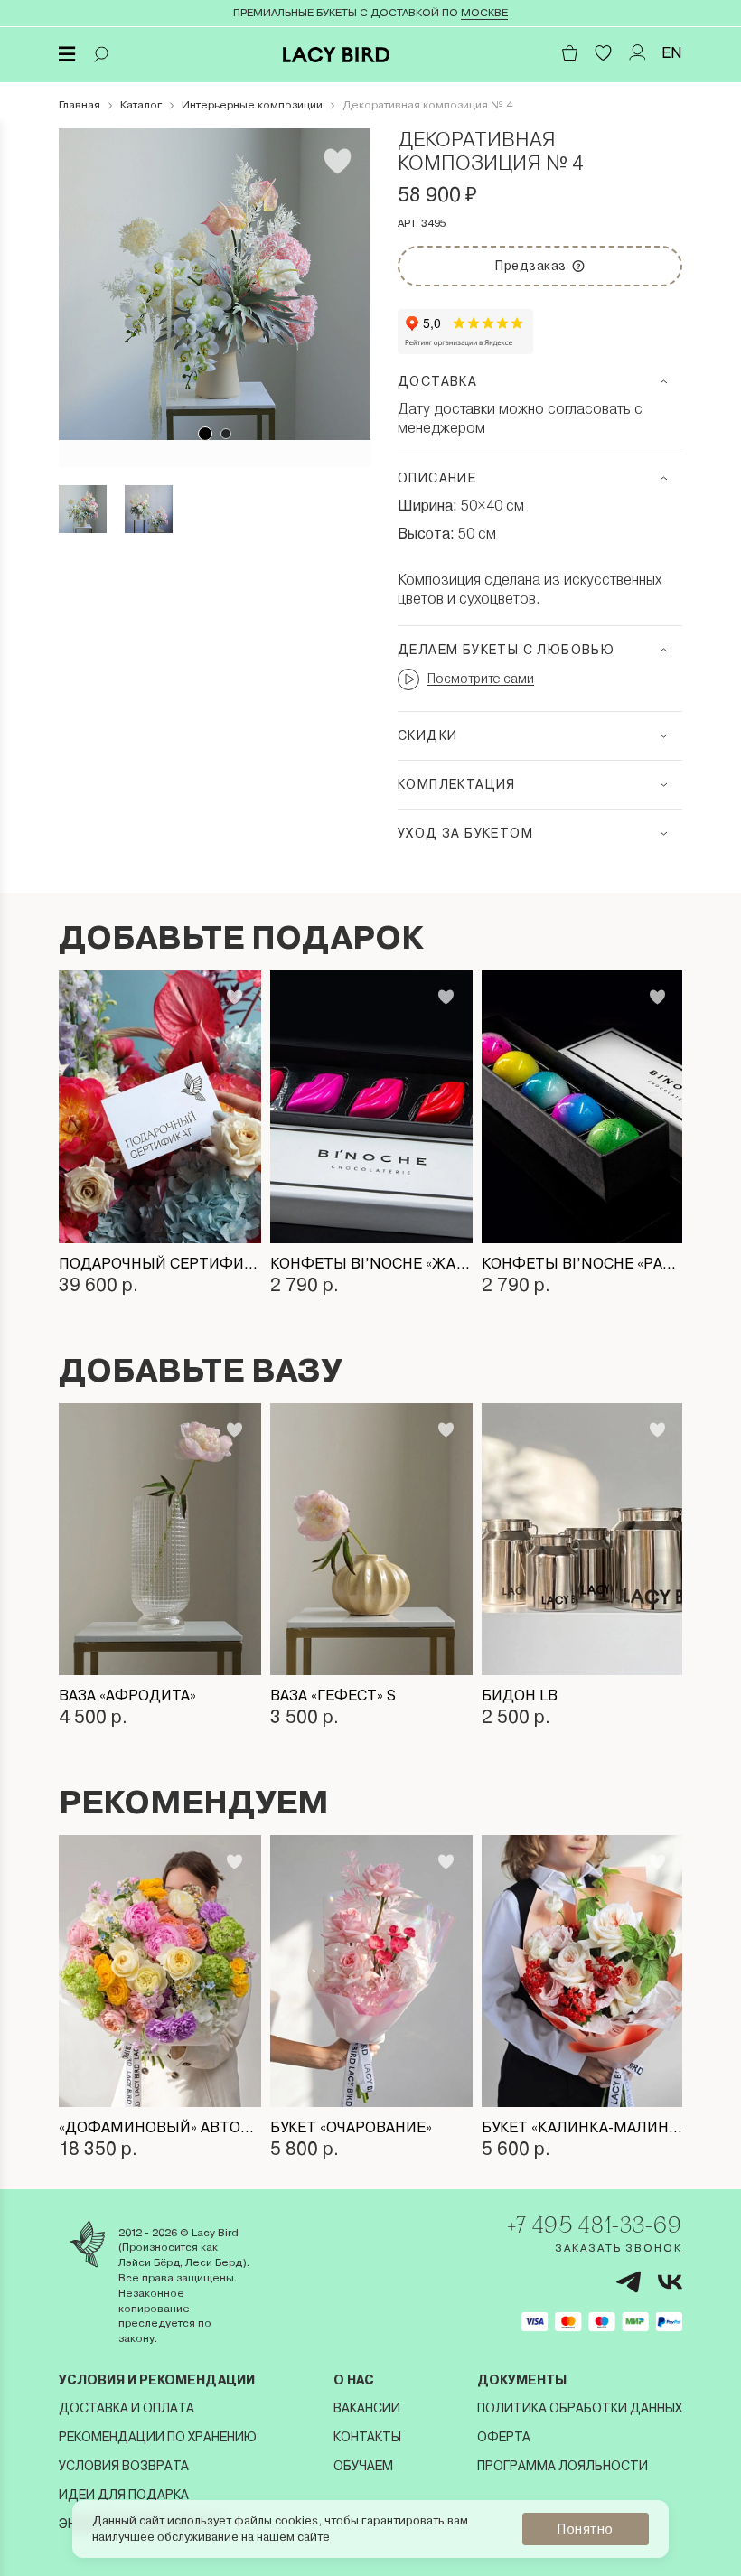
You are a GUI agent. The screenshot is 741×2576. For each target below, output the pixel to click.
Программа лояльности (563, 2466)
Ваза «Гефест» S (333, 1695)
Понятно (586, 2529)
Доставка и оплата (127, 2408)
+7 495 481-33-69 (595, 2225)
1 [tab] (205, 434)
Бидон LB (520, 1695)
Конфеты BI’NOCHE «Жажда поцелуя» (371, 1264)
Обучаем (363, 2466)
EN (672, 53)
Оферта (504, 2437)
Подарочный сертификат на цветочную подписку (160, 1264)
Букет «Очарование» (351, 2127)
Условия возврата (124, 2466)
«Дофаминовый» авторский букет (160, 2127)
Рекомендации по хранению (158, 2437)
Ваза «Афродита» (127, 1695)
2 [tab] (226, 434)
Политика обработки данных (580, 2408)
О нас (354, 2380)
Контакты (367, 2437)
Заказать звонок (619, 2248)
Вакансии (367, 2408)
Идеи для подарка (124, 2495)
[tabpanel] (215, 284)
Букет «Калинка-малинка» (583, 2127)
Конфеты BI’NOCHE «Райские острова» (583, 1264)
